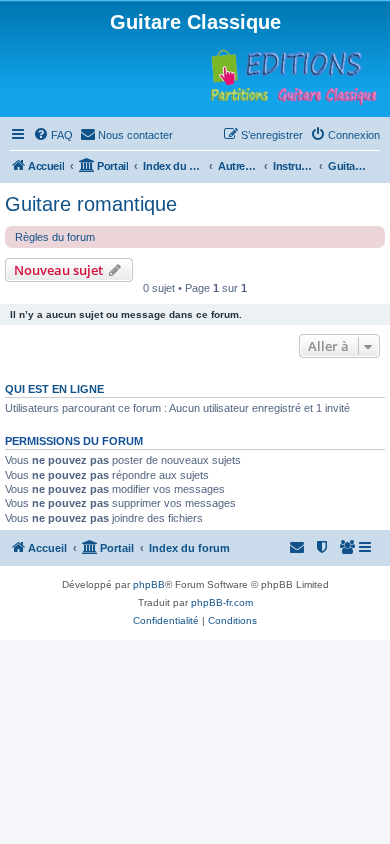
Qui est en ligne (54, 389)
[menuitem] (53, 135)
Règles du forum (55, 237)
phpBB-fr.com (222, 602)
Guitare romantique (91, 204)
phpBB (149, 584)
